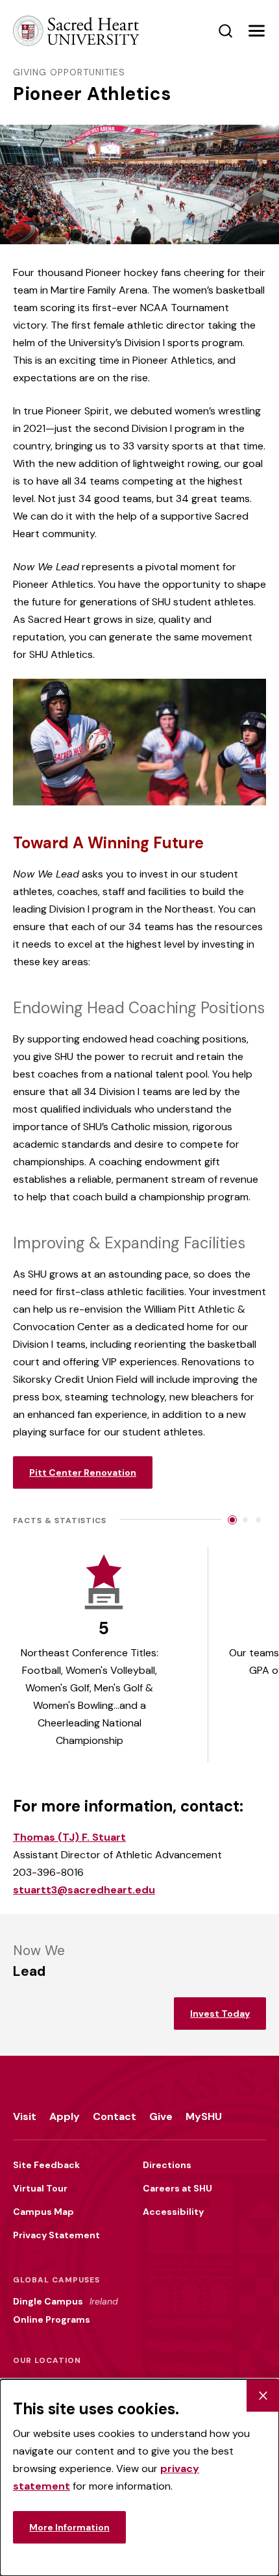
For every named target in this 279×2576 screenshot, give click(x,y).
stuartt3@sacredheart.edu (84, 1890)
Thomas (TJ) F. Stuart (69, 1837)
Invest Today (220, 2014)
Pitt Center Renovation (83, 1472)
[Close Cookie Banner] (263, 2395)
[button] (256, 31)
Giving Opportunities (69, 72)
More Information (69, 2527)
